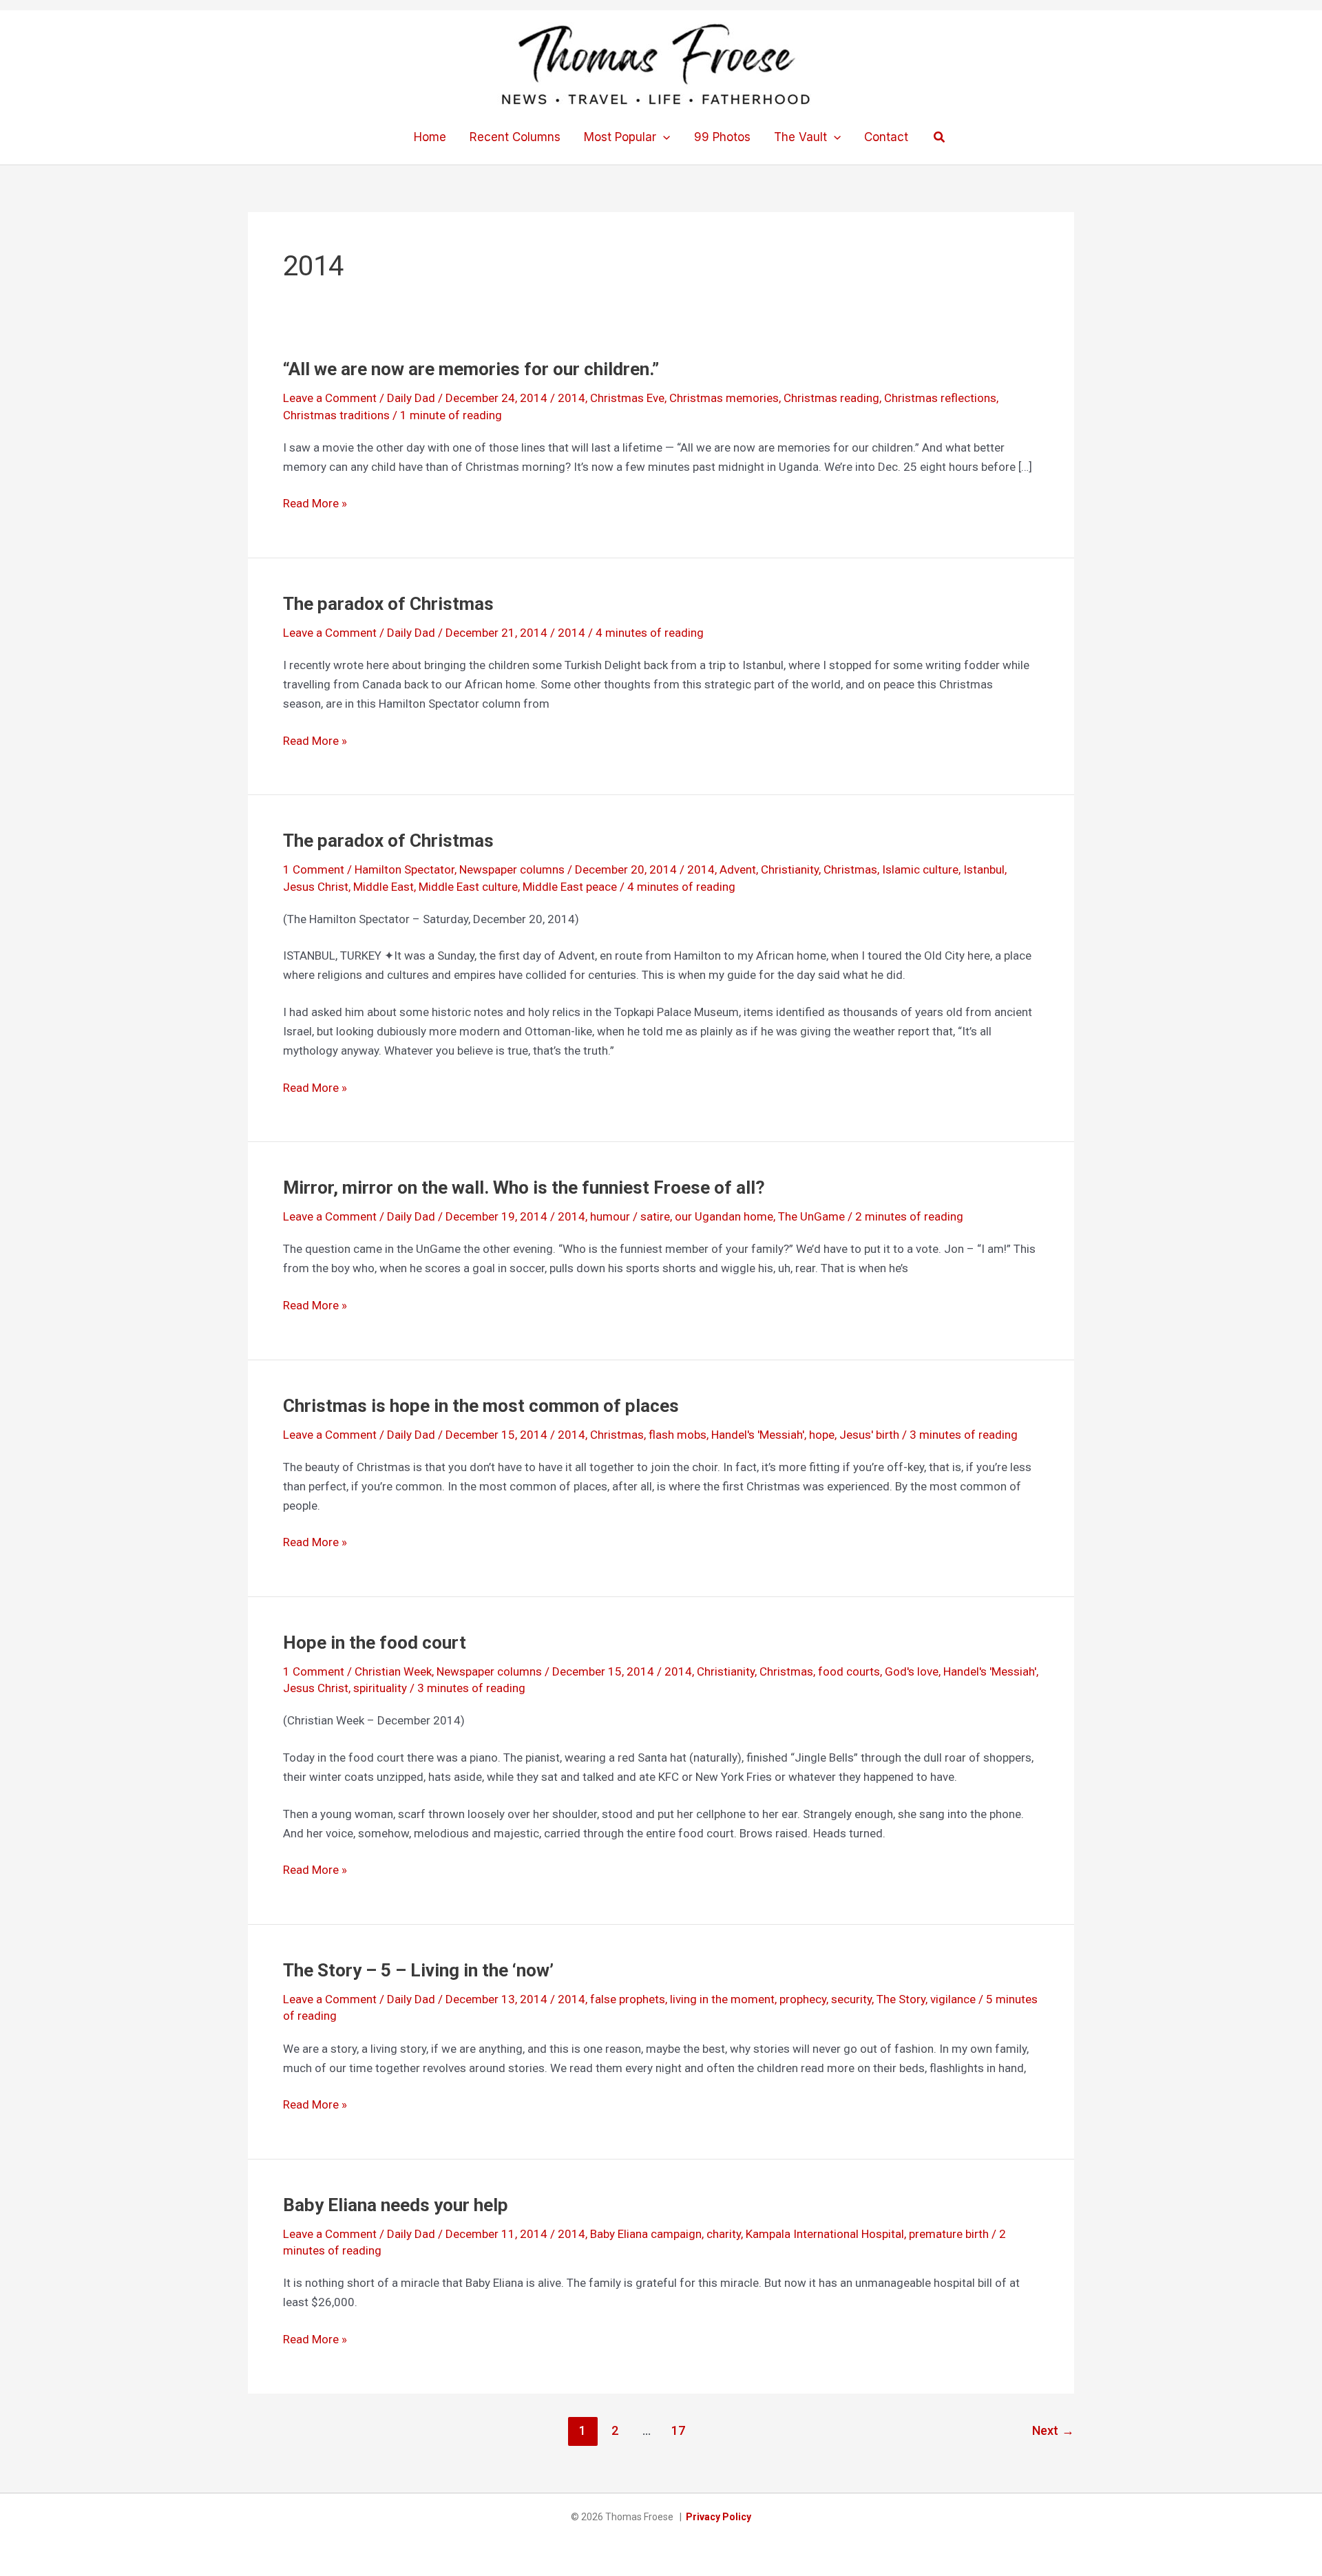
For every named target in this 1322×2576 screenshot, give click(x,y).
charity (724, 2234)
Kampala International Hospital (825, 2234)
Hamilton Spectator (405, 869)
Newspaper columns (512, 869)
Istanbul (984, 869)
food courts (849, 1671)
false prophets (628, 1999)
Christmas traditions (336, 415)
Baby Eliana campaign (646, 2234)
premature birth (949, 2234)
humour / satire (630, 1216)
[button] (663, 137)
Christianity (790, 869)
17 (678, 2430)
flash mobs (678, 1435)
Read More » (315, 504)
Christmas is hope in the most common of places (481, 1406)
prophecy (803, 1999)
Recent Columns (515, 137)
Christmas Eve (627, 398)
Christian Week (393, 1671)
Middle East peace (570, 887)
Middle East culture (468, 887)
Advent (738, 869)
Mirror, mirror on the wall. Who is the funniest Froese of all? (524, 1187)
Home (430, 137)
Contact (886, 137)
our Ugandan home (724, 1216)
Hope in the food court (375, 1643)
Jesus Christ (316, 887)
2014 (571, 398)
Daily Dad (411, 398)
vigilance (953, 1999)
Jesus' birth (869, 1435)
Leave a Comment (330, 398)
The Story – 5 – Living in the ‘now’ (418, 1970)
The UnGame (811, 1216)
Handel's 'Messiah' (758, 1435)
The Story (901, 1999)
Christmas (850, 869)
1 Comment (314, 869)
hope (822, 1435)
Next (1053, 2430)
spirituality (380, 1688)
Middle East (384, 887)
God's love (912, 1671)
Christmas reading (831, 398)
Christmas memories (724, 398)
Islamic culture (920, 869)
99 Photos (722, 137)
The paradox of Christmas (388, 604)
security (851, 1999)
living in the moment (722, 1999)
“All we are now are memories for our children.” (471, 369)
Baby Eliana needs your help (396, 2205)
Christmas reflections (940, 398)
